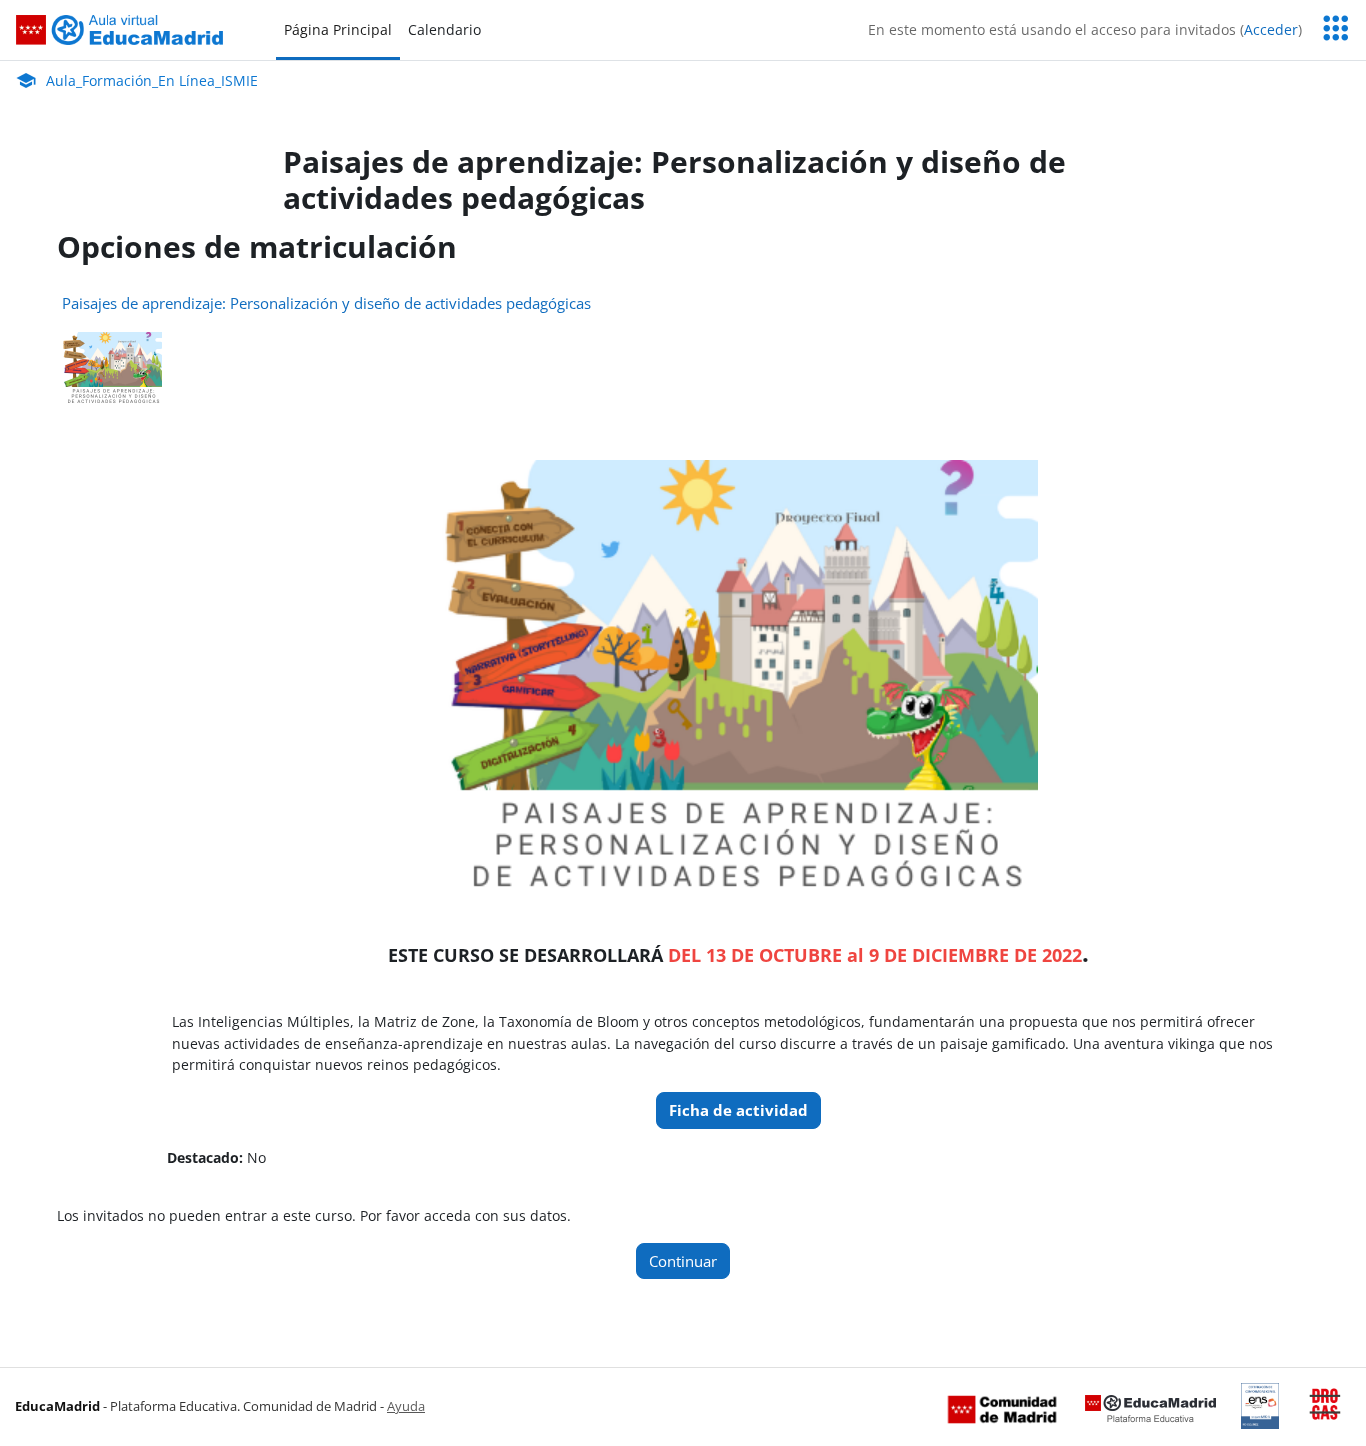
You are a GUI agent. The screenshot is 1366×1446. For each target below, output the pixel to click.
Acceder (1271, 29)
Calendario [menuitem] (444, 29)
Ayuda (406, 1406)
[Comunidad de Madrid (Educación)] (1002, 1408)
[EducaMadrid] (1150, 1408)
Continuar (683, 1261)
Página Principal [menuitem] (338, 29)
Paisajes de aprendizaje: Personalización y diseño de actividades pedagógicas (326, 303)
